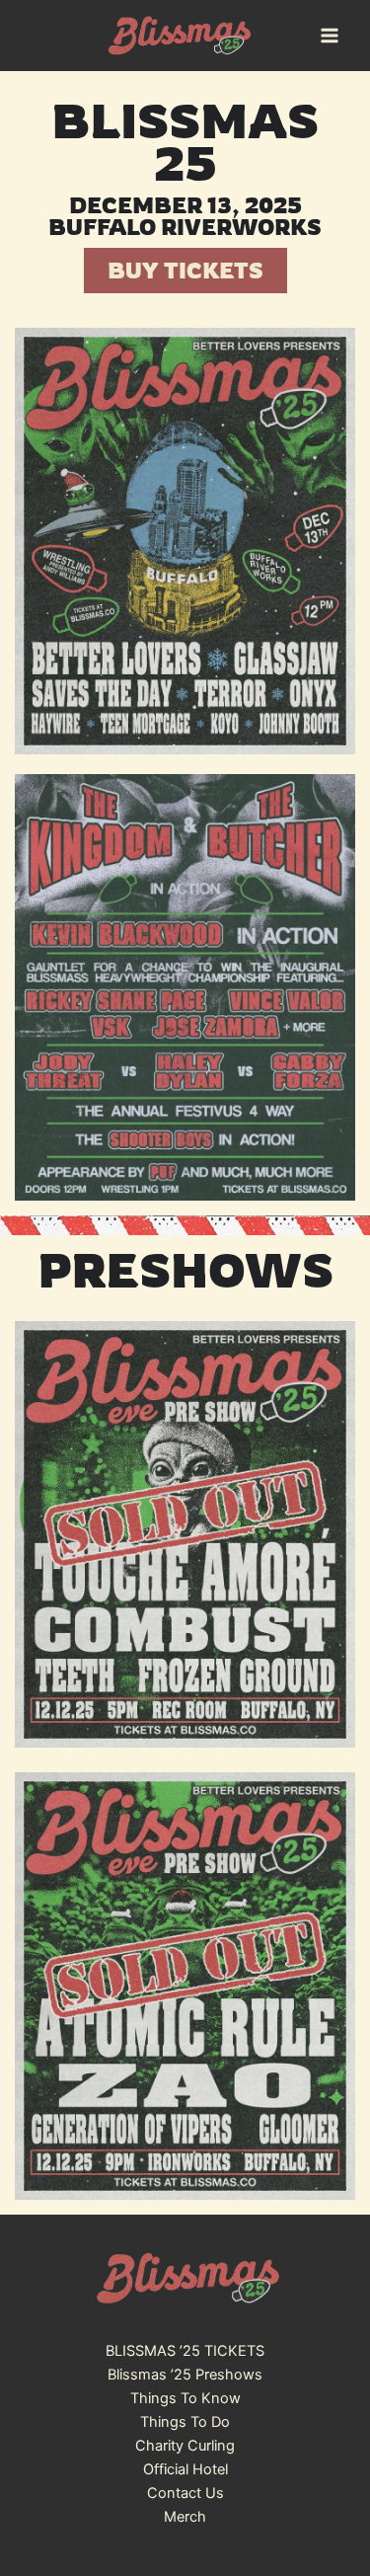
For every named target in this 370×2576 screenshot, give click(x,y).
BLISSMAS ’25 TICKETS (185, 2351)
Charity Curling (185, 2446)
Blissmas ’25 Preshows (185, 2375)
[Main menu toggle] (330, 36)
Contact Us (185, 2493)
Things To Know (185, 2398)
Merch (185, 2517)
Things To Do (185, 2422)
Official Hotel (185, 2469)
